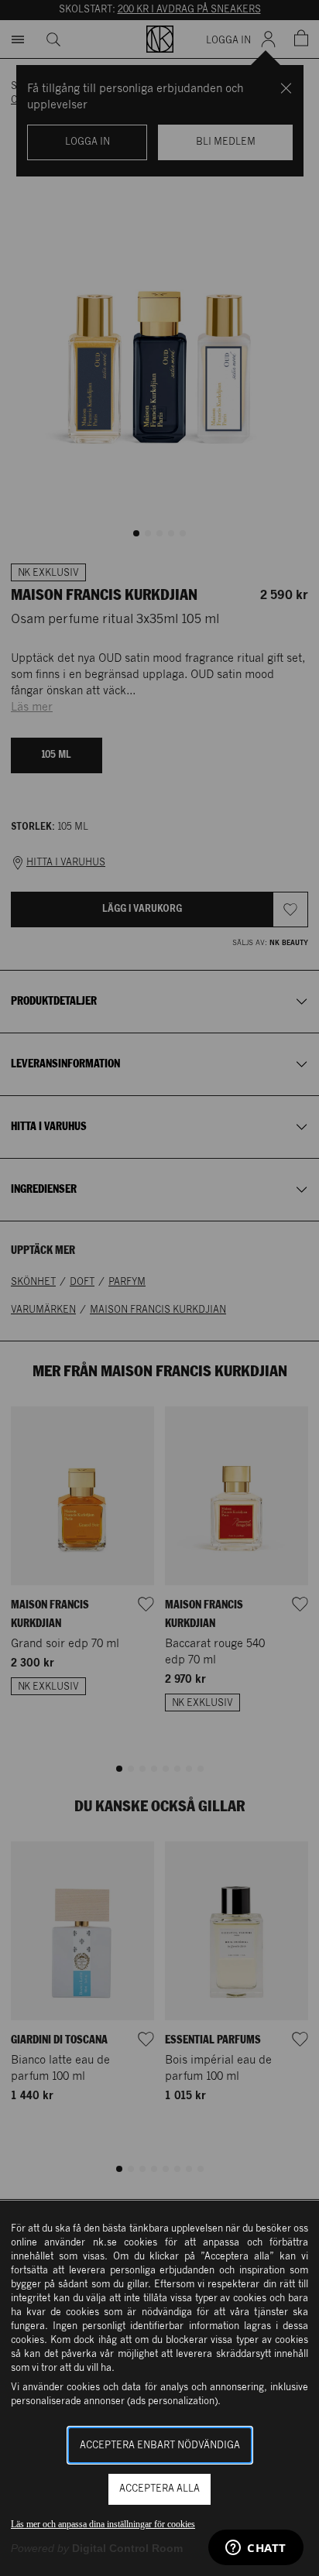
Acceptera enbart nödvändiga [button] (160, 2446)
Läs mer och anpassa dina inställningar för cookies (103, 2524)
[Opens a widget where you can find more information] (256, 2549)
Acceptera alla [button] (159, 2489)
